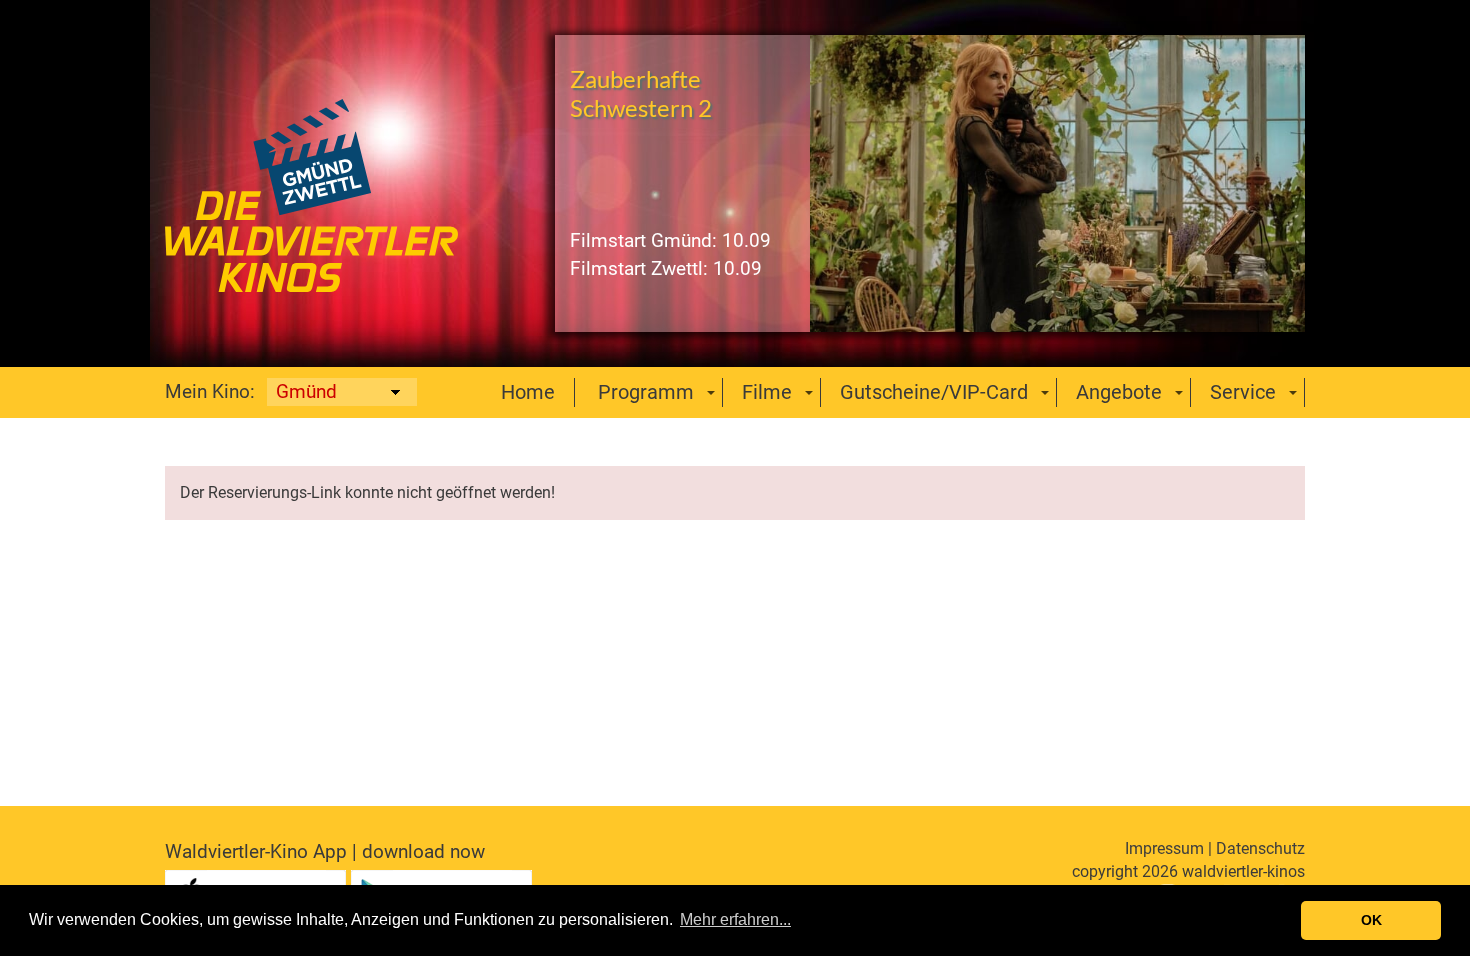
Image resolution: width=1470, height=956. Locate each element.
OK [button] (1371, 920)
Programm (646, 392)
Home (528, 392)
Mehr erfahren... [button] (735, 919)
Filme (767, 392)
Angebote (1119, 392)
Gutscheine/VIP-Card (934, 392)
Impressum (1164, 848)
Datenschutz (1260, 848)
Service (1243, 392)
